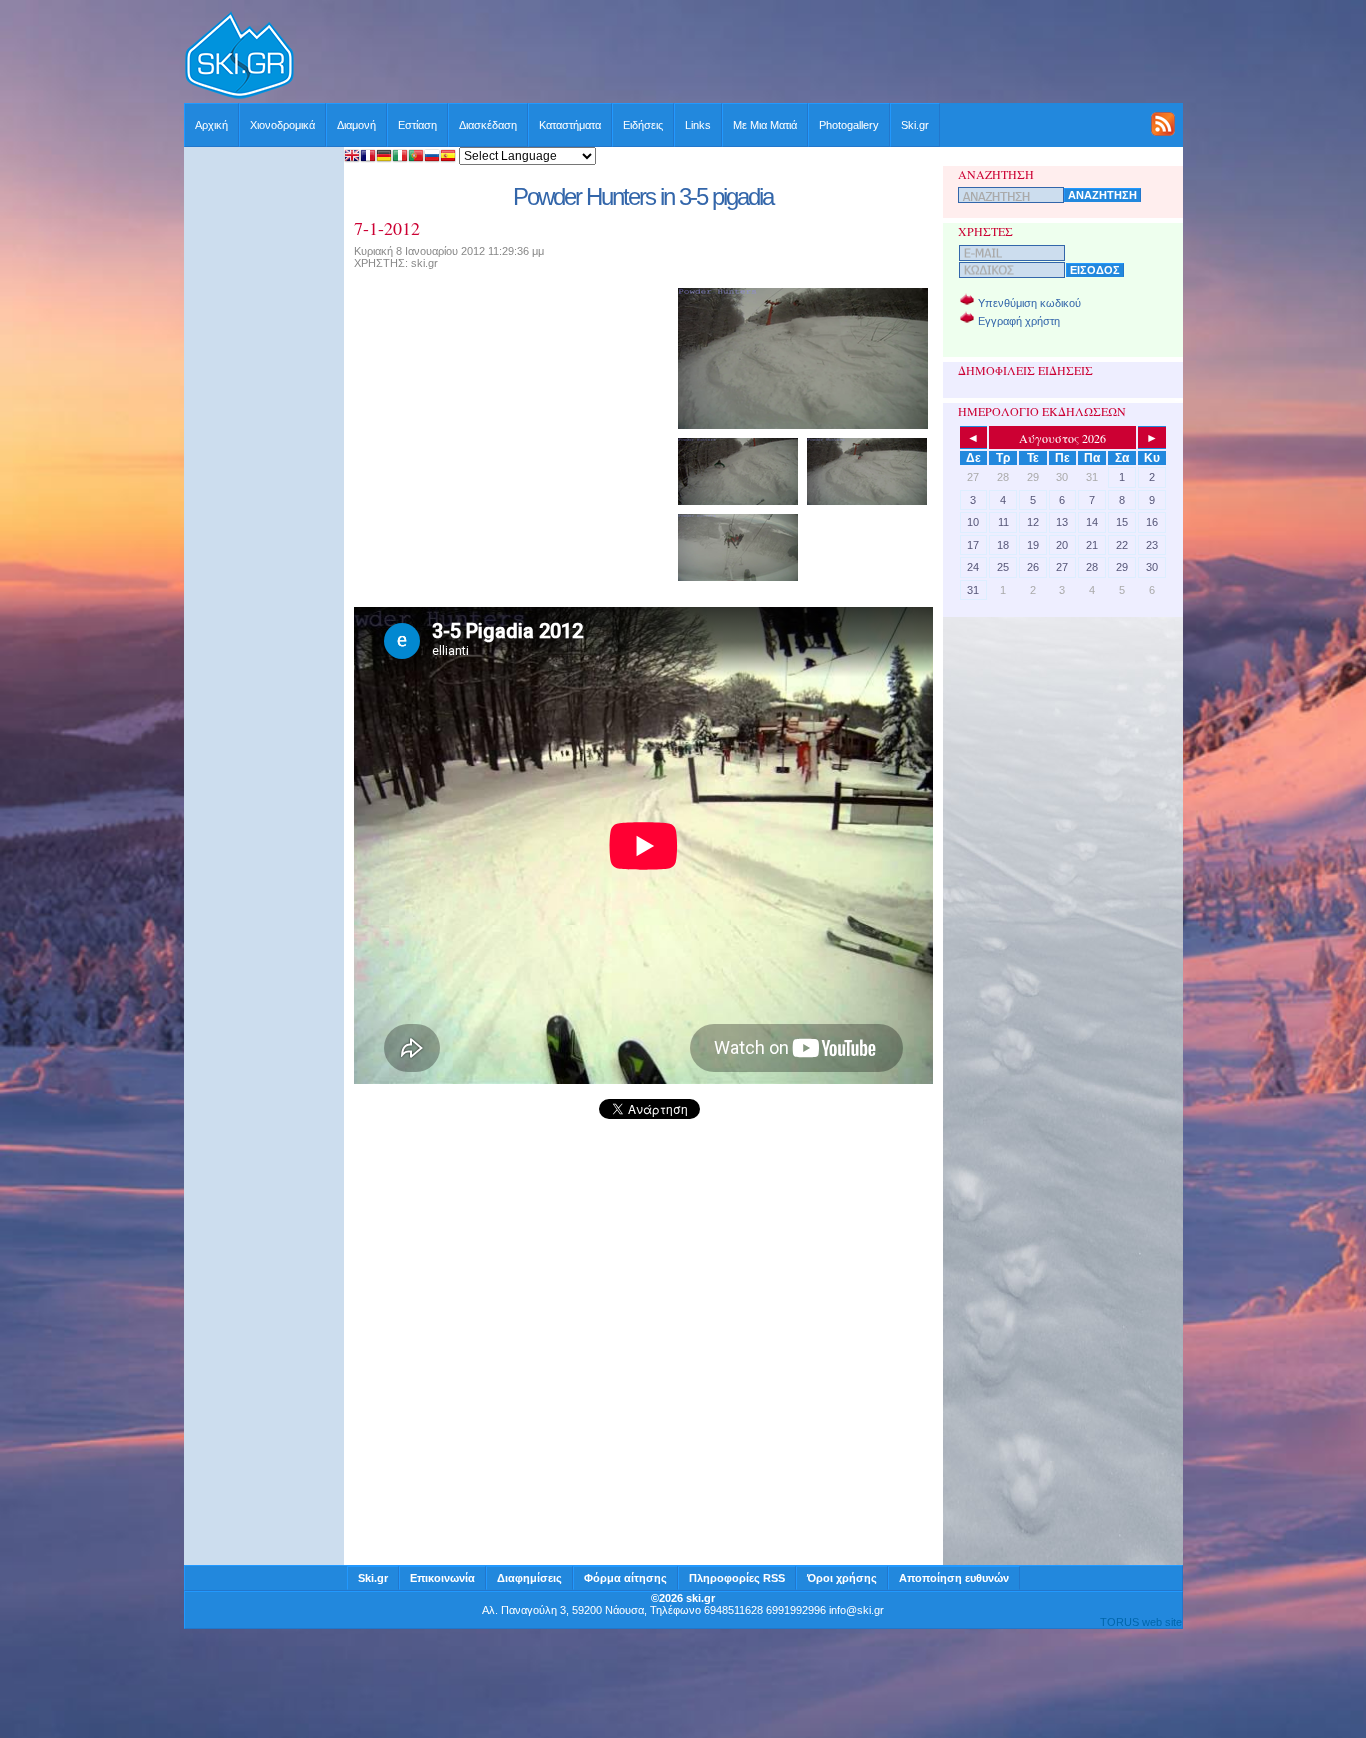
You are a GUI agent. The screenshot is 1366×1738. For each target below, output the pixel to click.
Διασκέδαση (488, 125)
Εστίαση (417, 125)
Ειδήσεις (643, 125)
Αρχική (211, 125)
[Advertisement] (739, 57)
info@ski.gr (856, 1610)
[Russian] (432, 157)
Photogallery (849, 125)
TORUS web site (1141, 1622)
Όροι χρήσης (842, 1578)
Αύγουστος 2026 (1062, 438)
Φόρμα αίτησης (625, 1578)
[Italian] (400, 157)
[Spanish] (448, 157)
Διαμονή (356, 125)
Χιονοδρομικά (282, 125)
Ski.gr (915, 125)
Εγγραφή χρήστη (1019, 321)
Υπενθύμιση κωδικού (1029, 303)
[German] (384, 157)
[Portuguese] (416, 157)
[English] (352, 157)
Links (698, 125)
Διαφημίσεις (529, 1578)
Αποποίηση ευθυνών (954, 1578)
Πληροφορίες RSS (737, 1578)
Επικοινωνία (442, 1578)
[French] (368, 157)
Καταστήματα (570, 125)
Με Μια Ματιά (765, 125)
